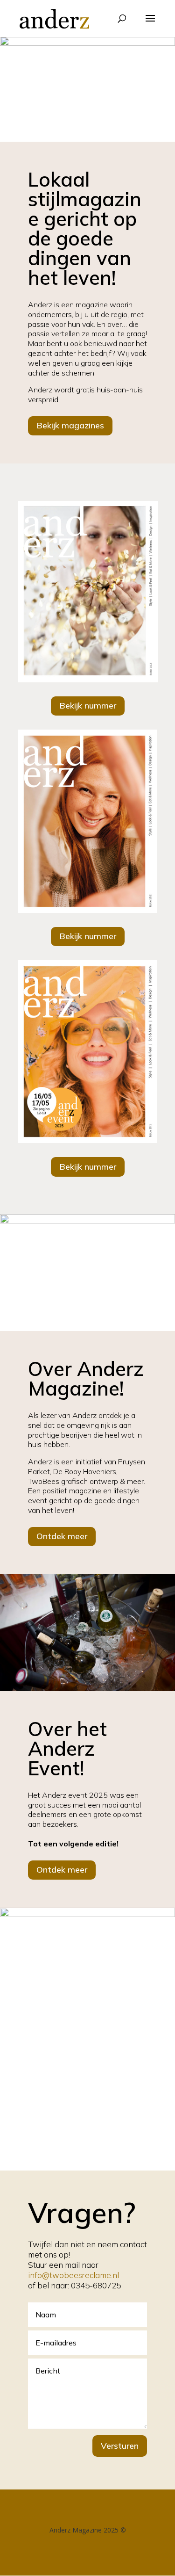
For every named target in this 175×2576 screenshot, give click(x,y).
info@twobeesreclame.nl (73, 2275)
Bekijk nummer (88, 706)
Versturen (120, 2446)
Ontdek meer (62, 1536)
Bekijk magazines (70, 425)
